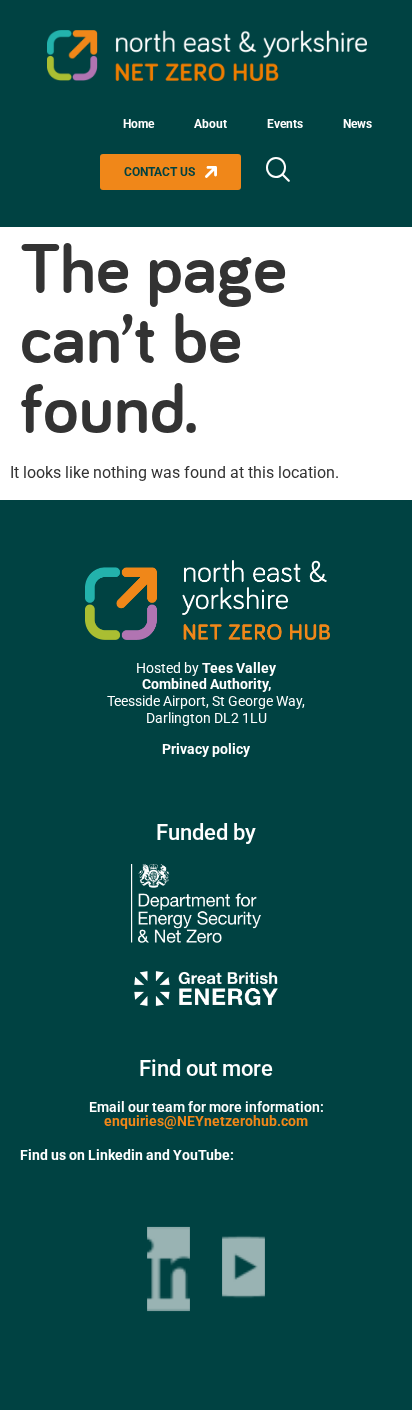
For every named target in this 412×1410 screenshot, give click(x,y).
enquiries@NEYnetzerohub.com (206, 1121)
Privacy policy (206, 749)
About (210, 124)
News (357, 124)
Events (285, 124)
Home (138, 124)
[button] (277, 172)
